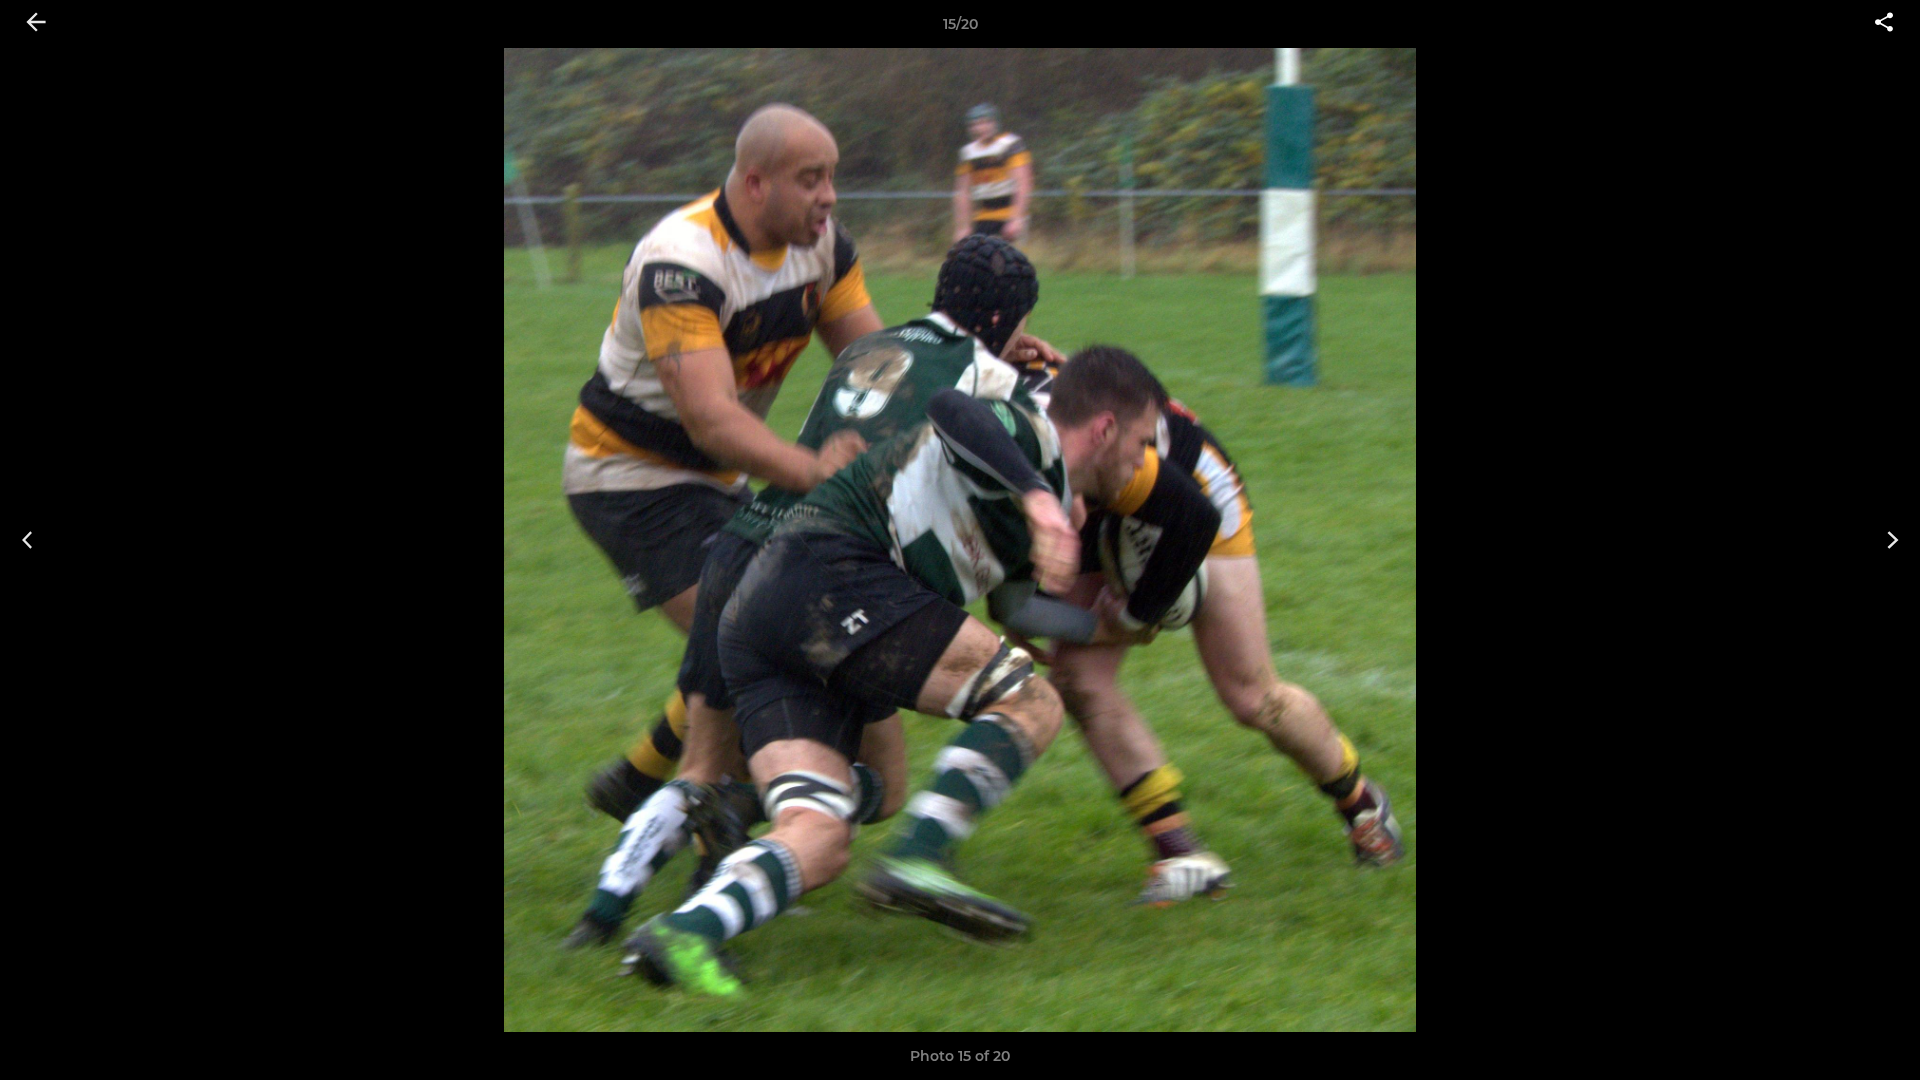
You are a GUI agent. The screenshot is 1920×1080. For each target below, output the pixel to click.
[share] (1884, 24)
